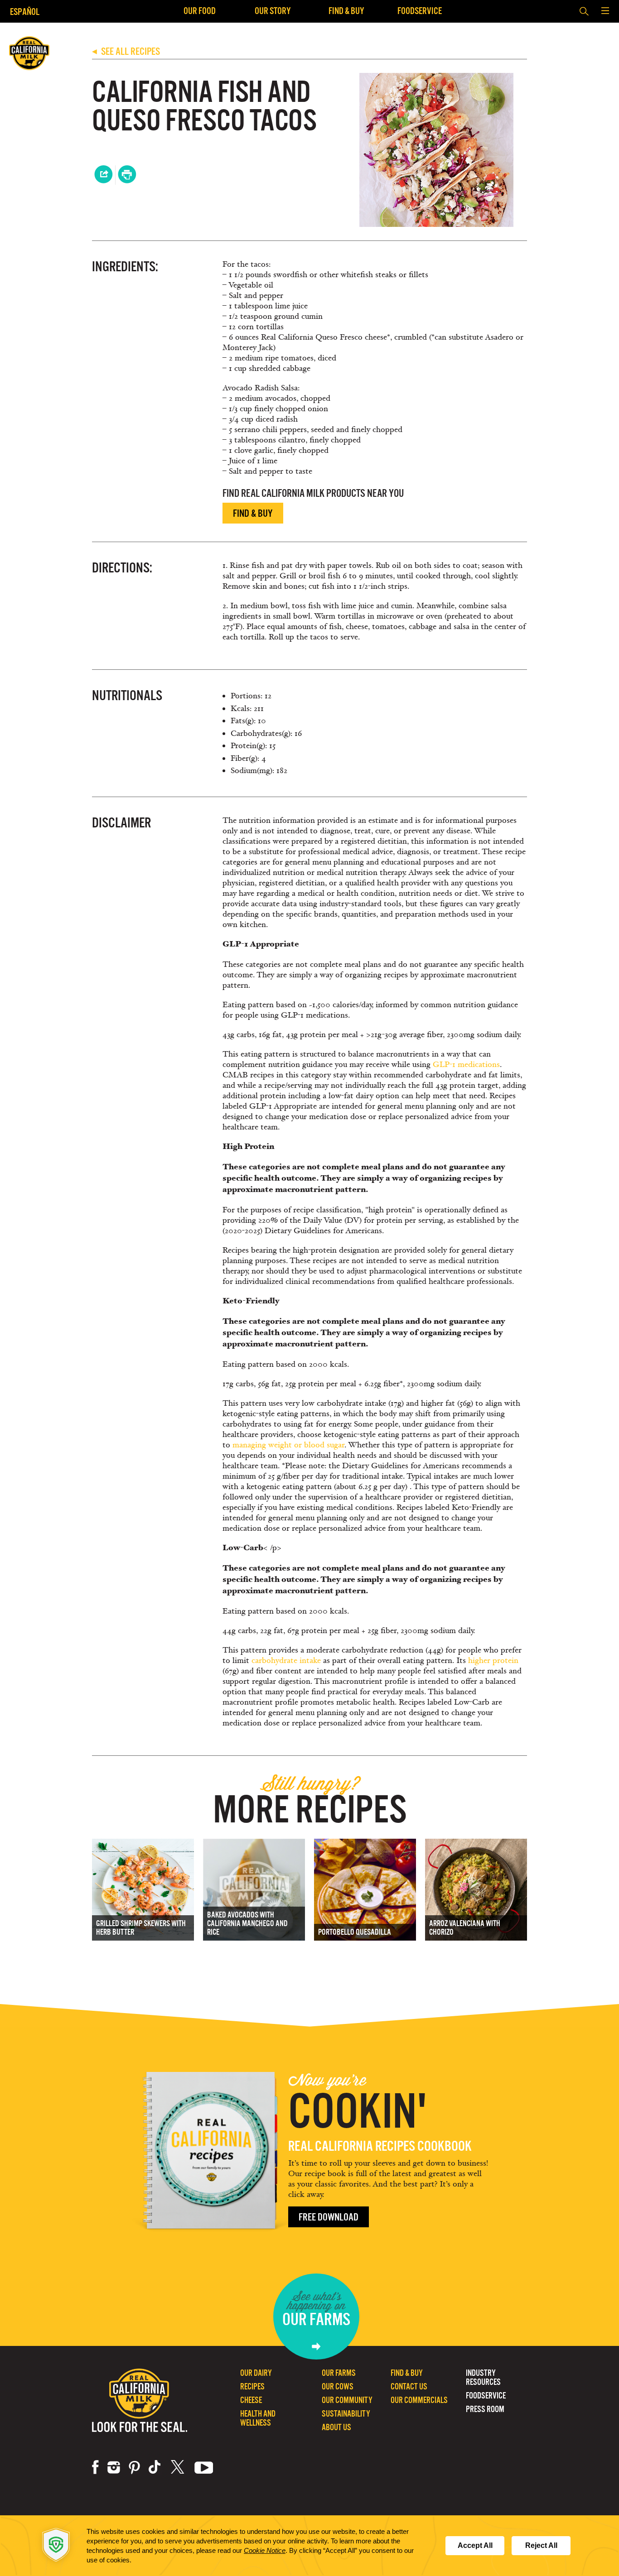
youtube (204, 2467)
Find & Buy (346, 11)
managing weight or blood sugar (288, 1445)
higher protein (493, 1660)
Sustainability (346, 2414)
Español (25, 12)
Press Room (485, 2409)
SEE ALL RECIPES (126, 51)
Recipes (252, 2386)
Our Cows (338, 2386)
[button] (605, 11)
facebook (95, 2467)
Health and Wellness (258, 2418)
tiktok (155, 2467)
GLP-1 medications (466, 1065)
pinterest (134, 2467)
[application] (309, 2546)
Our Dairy (256, 2373)
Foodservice (420, 11)
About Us (336, 2427)
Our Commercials (419, 2400)
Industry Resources (483, 2377)
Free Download (329, 2217)
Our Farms (339, 2373)
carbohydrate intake (286, 1660)
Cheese (251, 2400)
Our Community (347, 2400)
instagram (114, 2467)
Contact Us (409, 2386)
